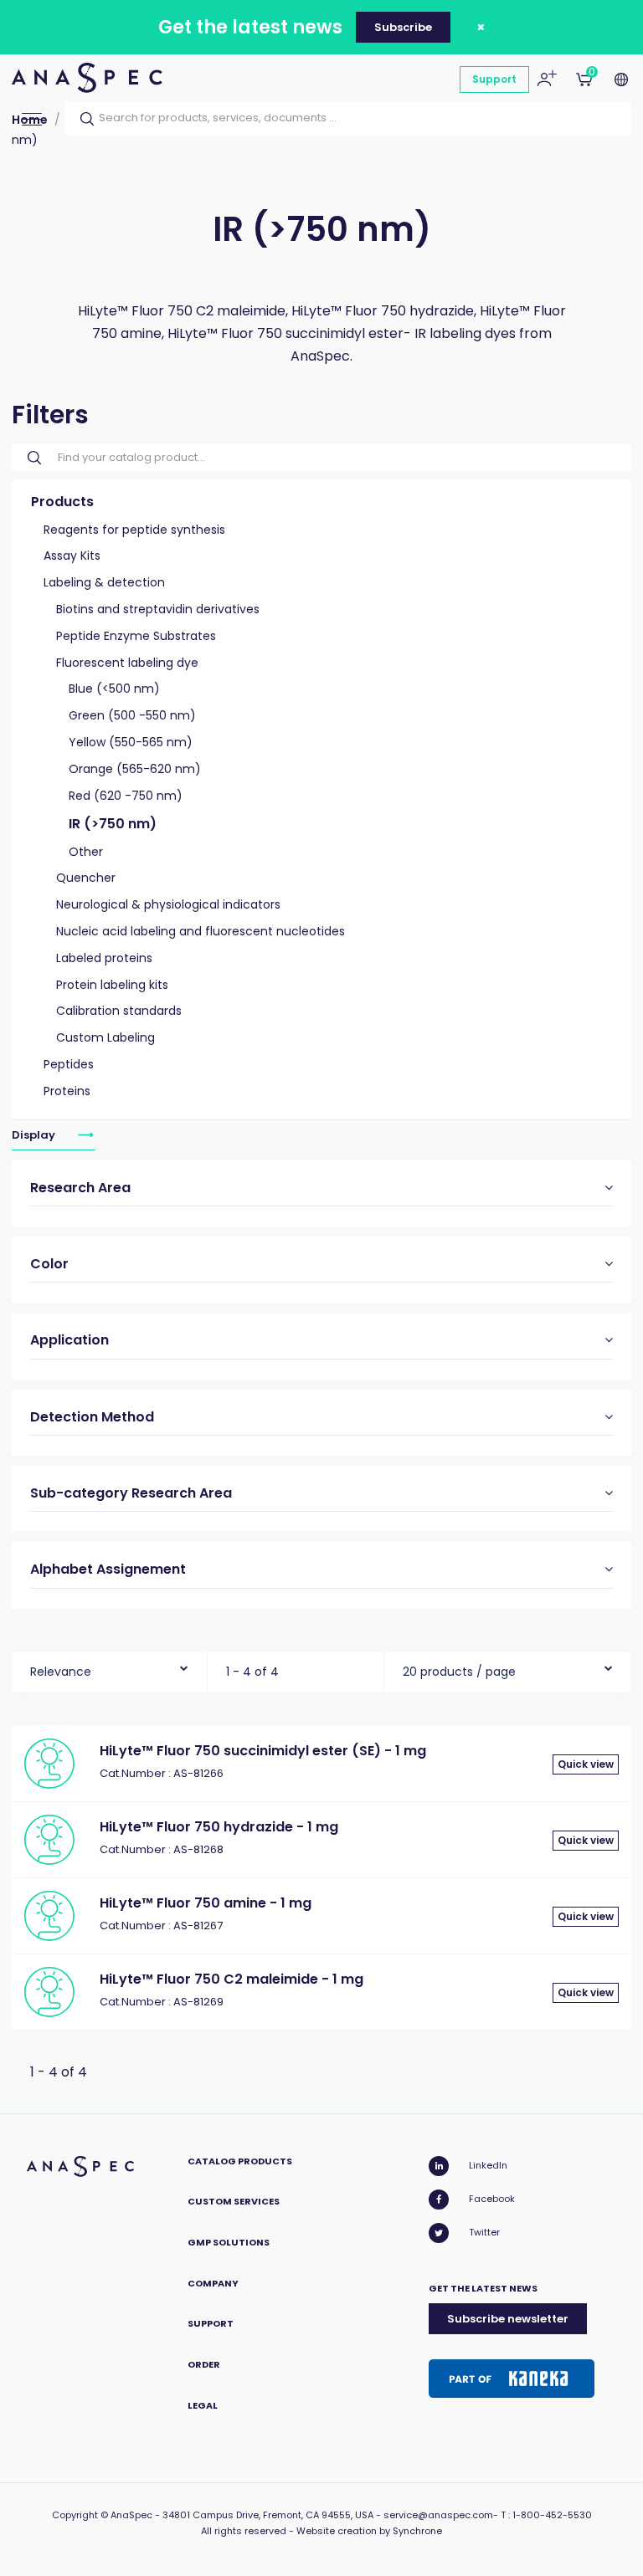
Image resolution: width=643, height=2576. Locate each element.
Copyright (75, 2515)
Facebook (492, 2199)
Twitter (484, 2232)
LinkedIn (488, 2165)
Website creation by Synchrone (369, 2531)
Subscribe (403, 27)
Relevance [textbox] (61, 1672)
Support (494, 79)
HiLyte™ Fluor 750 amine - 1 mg (206, 1903)
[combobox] (109, 1668)
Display (35, 1135)
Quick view (586, 1764)
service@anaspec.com (438, 2515)
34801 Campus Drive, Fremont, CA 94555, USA (268, 2515)
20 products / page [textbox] (459, 1672)
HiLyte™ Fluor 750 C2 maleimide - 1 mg (231, 1979)
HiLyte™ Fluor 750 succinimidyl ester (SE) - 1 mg (263, 1751)
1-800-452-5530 (552, 2515)
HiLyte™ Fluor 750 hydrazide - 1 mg (219, 1827)
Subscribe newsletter (508, 2319)
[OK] (82, 119)
